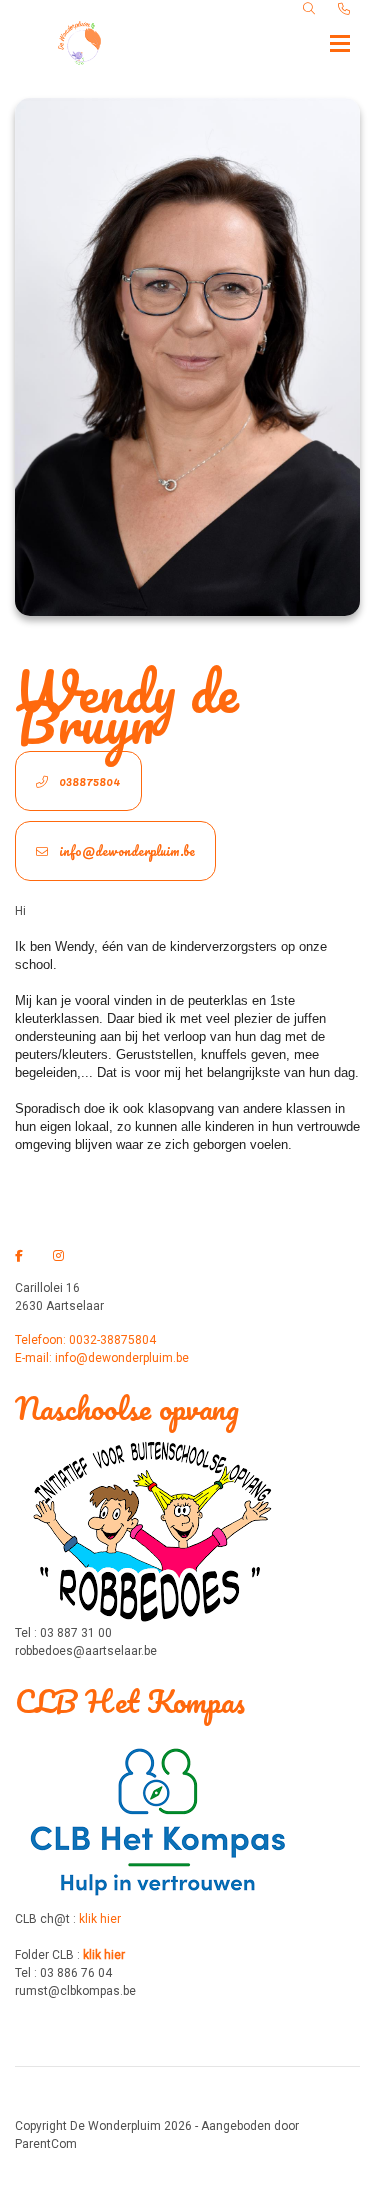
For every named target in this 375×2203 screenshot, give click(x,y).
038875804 (88, 780)
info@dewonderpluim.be (125, 850)
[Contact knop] (344, 9)
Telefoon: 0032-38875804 (85, 1340)
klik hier (100, 1919)
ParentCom (46, 2144)
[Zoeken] (309, 9)
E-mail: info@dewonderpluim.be (102, 1358)
